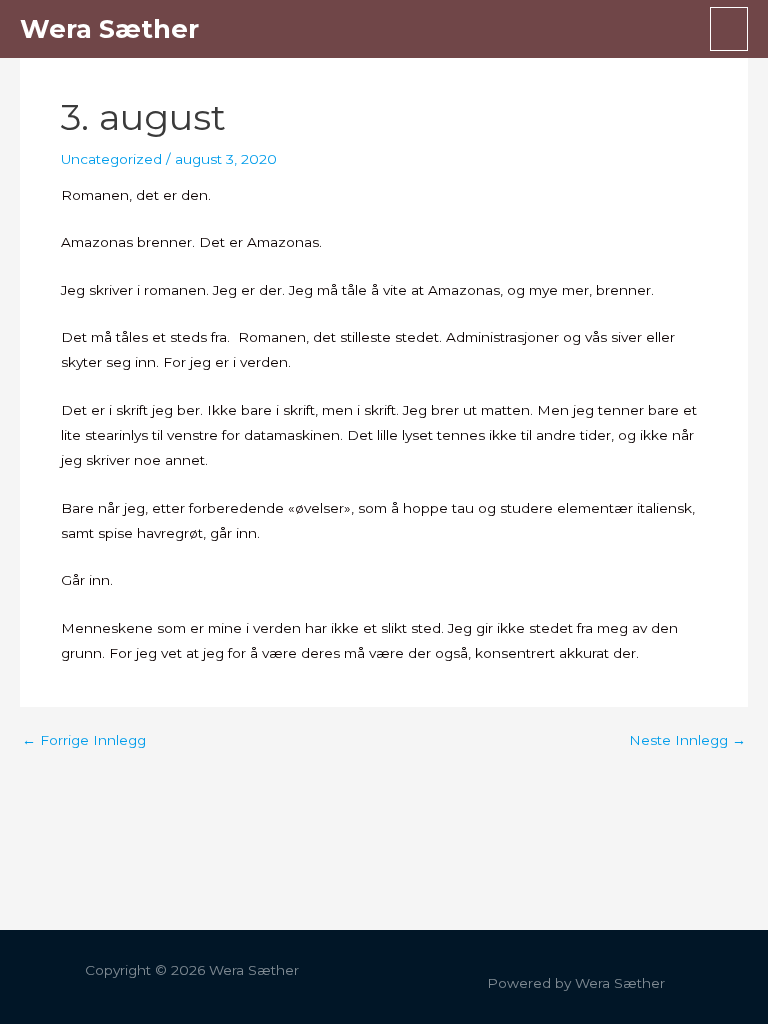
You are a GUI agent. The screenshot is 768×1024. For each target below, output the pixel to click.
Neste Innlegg (687, 741)
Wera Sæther (109, 28)
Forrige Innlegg (84, 741)
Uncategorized (111, 159)
